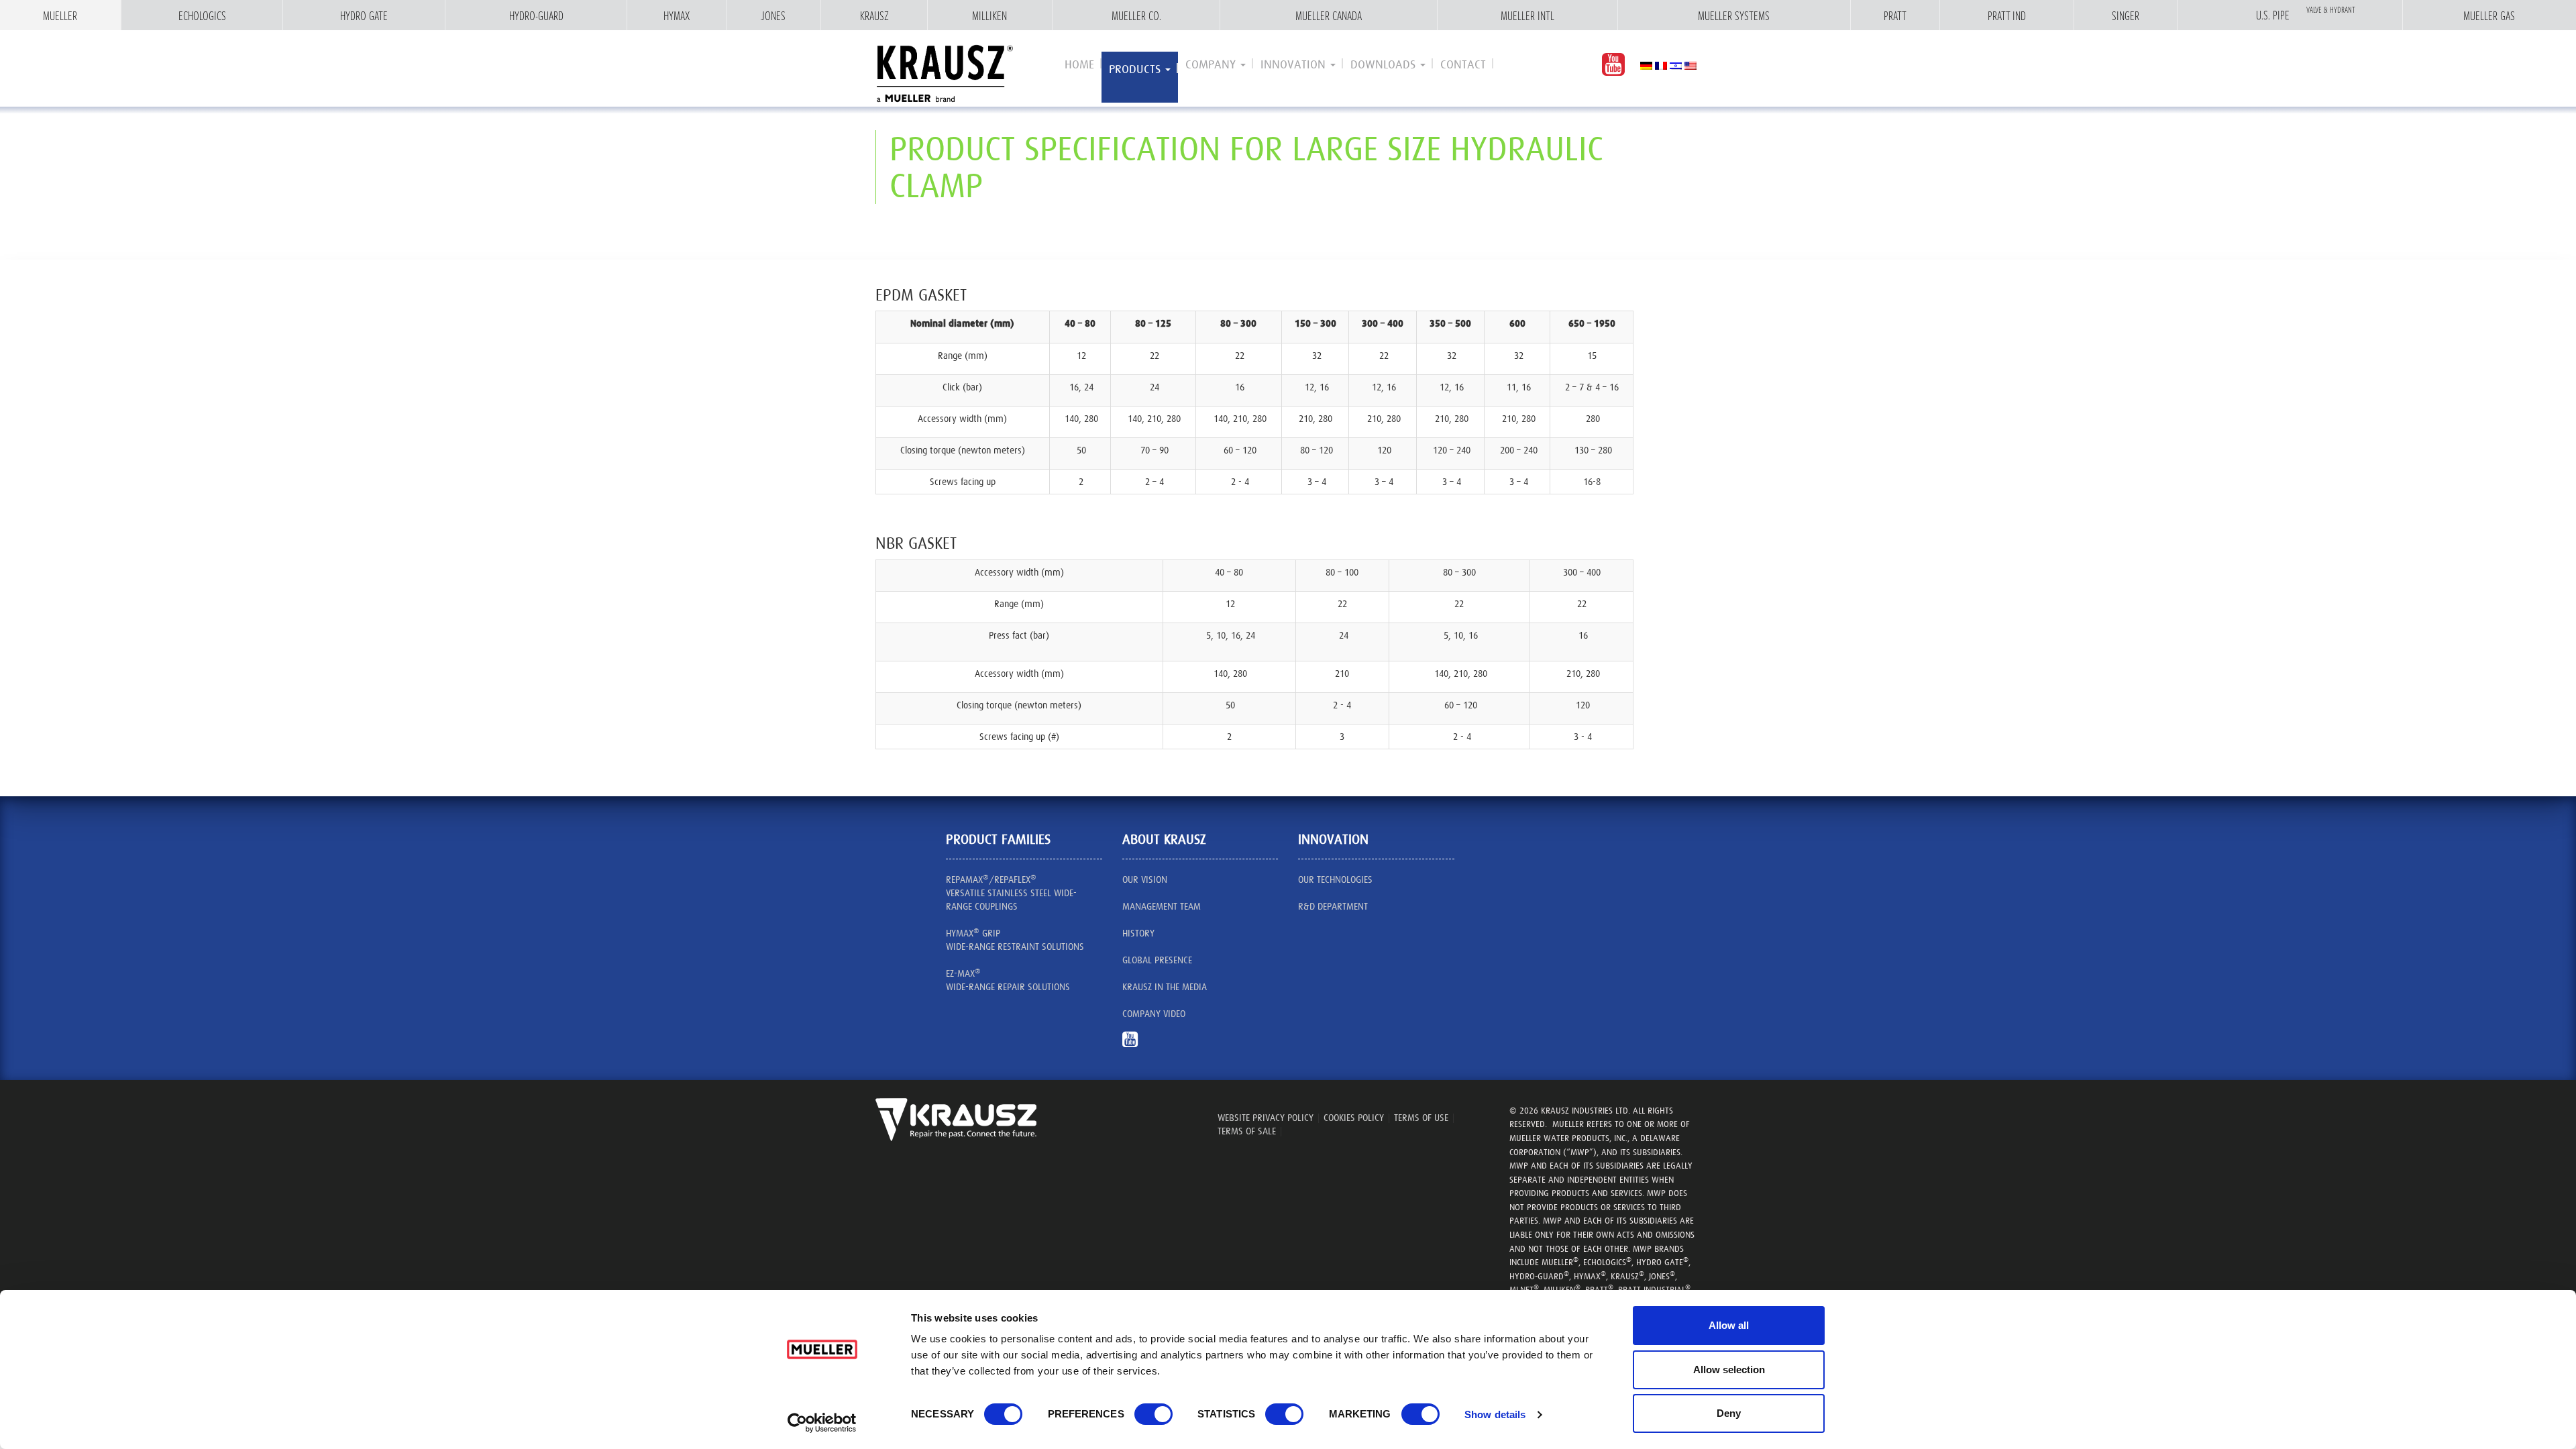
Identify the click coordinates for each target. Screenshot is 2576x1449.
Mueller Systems (1734, 15)
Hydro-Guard (536, 15)
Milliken (989, 15)
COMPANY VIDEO (1154, 1014)
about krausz (1164, 839)
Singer (2126, 15)
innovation (1295, 64)
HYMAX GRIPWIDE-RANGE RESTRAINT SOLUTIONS (1015, 939)
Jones (773, 15)
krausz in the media (1165, 987)
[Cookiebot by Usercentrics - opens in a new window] (822, 1423)
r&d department (1333, 906)
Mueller (60, 15)
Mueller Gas (2489, 15)
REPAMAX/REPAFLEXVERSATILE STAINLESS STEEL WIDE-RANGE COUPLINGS (1011, 892)
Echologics (202, 15)
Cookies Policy (1354, 1118)
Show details (1495, 1414)
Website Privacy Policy (1266, 1118)
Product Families (998, 839)
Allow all (1729, 1325)
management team (1162, 906)
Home (1079, 64)
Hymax (677, 15)
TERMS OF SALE (1247, 1131)
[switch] (1153, 1414)
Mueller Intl (1527, 15)
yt (1135, 1046)
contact (1463, 64)
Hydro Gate (364, 15)
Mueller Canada (1329, 15)
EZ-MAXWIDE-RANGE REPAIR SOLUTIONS (1008, 979)
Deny (1729, 1413)
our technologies (1335, 879)
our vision (1145, 879)
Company (1212, 64)
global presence (1157, 960)
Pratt (1895, 15)
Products (1136, 69)
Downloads (1385, 64)
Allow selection (1729, 1370)
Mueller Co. (1136, 15)
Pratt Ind (2007, 15)
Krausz (874, 15)
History (1138, 933)
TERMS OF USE (1421, 1118)
